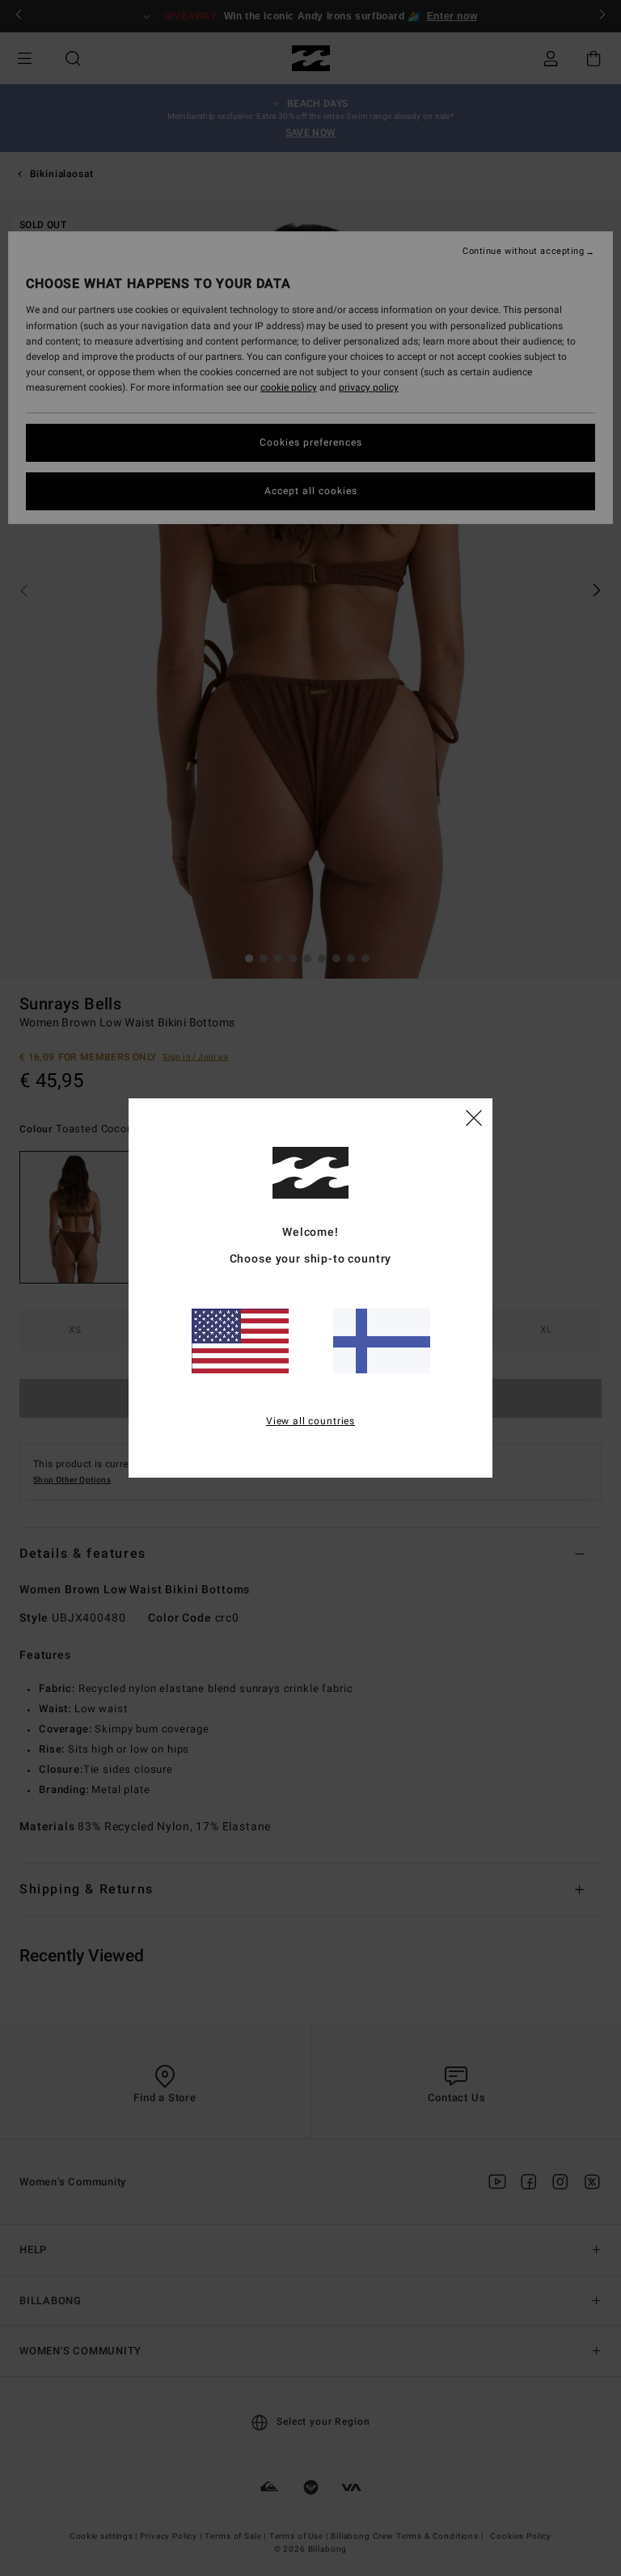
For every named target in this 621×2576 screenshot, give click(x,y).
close (474, 1117)
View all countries (310, 1421)
